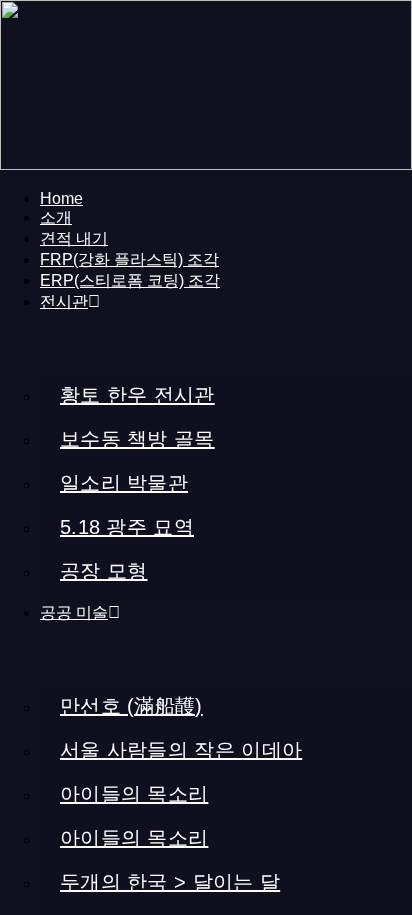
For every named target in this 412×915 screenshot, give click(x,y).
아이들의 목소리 (134, 794)
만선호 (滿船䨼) (131, 706)
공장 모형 (104, 571)
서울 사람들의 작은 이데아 (181, 750)
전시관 (64, 301)
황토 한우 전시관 (137, 395)
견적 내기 (74, 238)
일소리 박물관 (124, 483)
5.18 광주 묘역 (127, 527)
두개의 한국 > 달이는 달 (170, 882)
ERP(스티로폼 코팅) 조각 (130, 280)
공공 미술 (74, 612)
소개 (56, 217)
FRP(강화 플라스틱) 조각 (129, 259)
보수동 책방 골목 (137, 439)
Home (61, 198)
